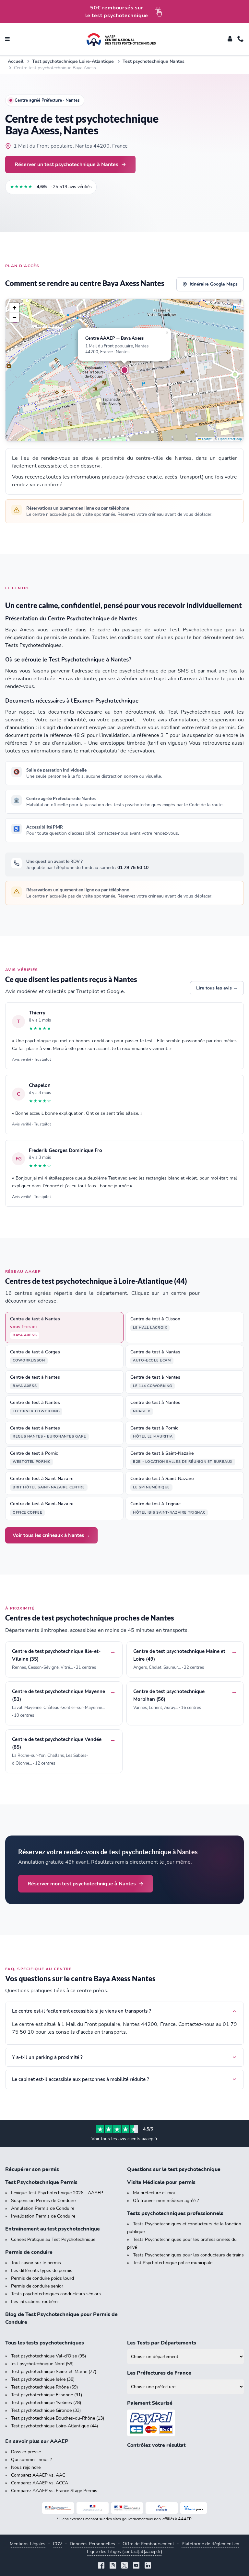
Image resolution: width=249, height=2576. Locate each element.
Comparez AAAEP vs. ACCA (40, 2483)
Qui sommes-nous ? (31, 2460)
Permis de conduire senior (37, 2286)
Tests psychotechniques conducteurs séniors (56, 2294)
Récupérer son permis (32, 2169)
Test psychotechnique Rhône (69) (44, 2387)
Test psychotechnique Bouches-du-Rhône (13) (58, 2418)
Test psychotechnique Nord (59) (42, 2364)
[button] (124, 370)
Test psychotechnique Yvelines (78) (46, 2403)
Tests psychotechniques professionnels (175, 2213)
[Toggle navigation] (7, 40)
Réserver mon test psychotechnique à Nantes (82, 1884)
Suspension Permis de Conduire (43, 2201)
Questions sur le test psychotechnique (174, 2169)
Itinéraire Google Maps (214, 284)
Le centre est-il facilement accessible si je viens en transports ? (82, 2011)
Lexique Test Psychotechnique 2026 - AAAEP (57, 2193)
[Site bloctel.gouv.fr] (194, 2508)
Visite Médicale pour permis (161, 2182)
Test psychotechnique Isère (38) (43, 2379)
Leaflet (206, 439)
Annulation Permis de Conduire (43, 2208)
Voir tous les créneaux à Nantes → (51, 1535)
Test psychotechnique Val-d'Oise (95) (48, 2356)
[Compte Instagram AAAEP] (113, 2566)
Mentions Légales (28, 2544)
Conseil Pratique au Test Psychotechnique (53, 2239)
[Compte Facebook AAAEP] (101, 2566)
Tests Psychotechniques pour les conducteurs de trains (188, 2255)
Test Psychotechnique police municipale (173, 2263)
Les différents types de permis (42, 2271)
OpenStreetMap (230, 439)
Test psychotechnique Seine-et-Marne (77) (54, 2372)
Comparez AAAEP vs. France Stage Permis (54, 2491)
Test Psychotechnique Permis (41, 2182)
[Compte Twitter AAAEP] (124, 2566)
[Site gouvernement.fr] (93, 2508)
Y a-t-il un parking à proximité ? (47, 2057)
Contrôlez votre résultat (156, 2445)
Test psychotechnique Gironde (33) (46, 2410)
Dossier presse (26, 2452)
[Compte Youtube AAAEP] (136, 2566)
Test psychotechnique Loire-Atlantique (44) (54, 2426)
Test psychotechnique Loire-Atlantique (73, 61)
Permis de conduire (29, 2252)
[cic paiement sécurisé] (185, 2423)
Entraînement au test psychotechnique (53, 2229)
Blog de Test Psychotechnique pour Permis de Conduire (61, 2318)
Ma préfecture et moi (154, 2193)
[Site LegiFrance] (58, 2508)
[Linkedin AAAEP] (148, 2566)
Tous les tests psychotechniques (45, 2343)
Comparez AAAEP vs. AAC (38, 2475)
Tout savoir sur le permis (36, 2263)
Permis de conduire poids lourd (42, 2278)
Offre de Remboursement (148, 2544)
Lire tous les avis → (217, 988)
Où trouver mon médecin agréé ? (166, 2201)
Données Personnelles (92, 2544)
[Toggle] (230, 40)
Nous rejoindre (26, 2467)
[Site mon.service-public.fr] (127, 2508)
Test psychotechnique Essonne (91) (47, 2395)
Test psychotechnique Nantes (154, 61)
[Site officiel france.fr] (162, 2508)
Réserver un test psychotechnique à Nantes (66, 164)
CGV (58, 2544)
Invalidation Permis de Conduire (43, 2216)
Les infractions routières (35, 2302)
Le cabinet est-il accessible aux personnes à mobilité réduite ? (81, 2079)
